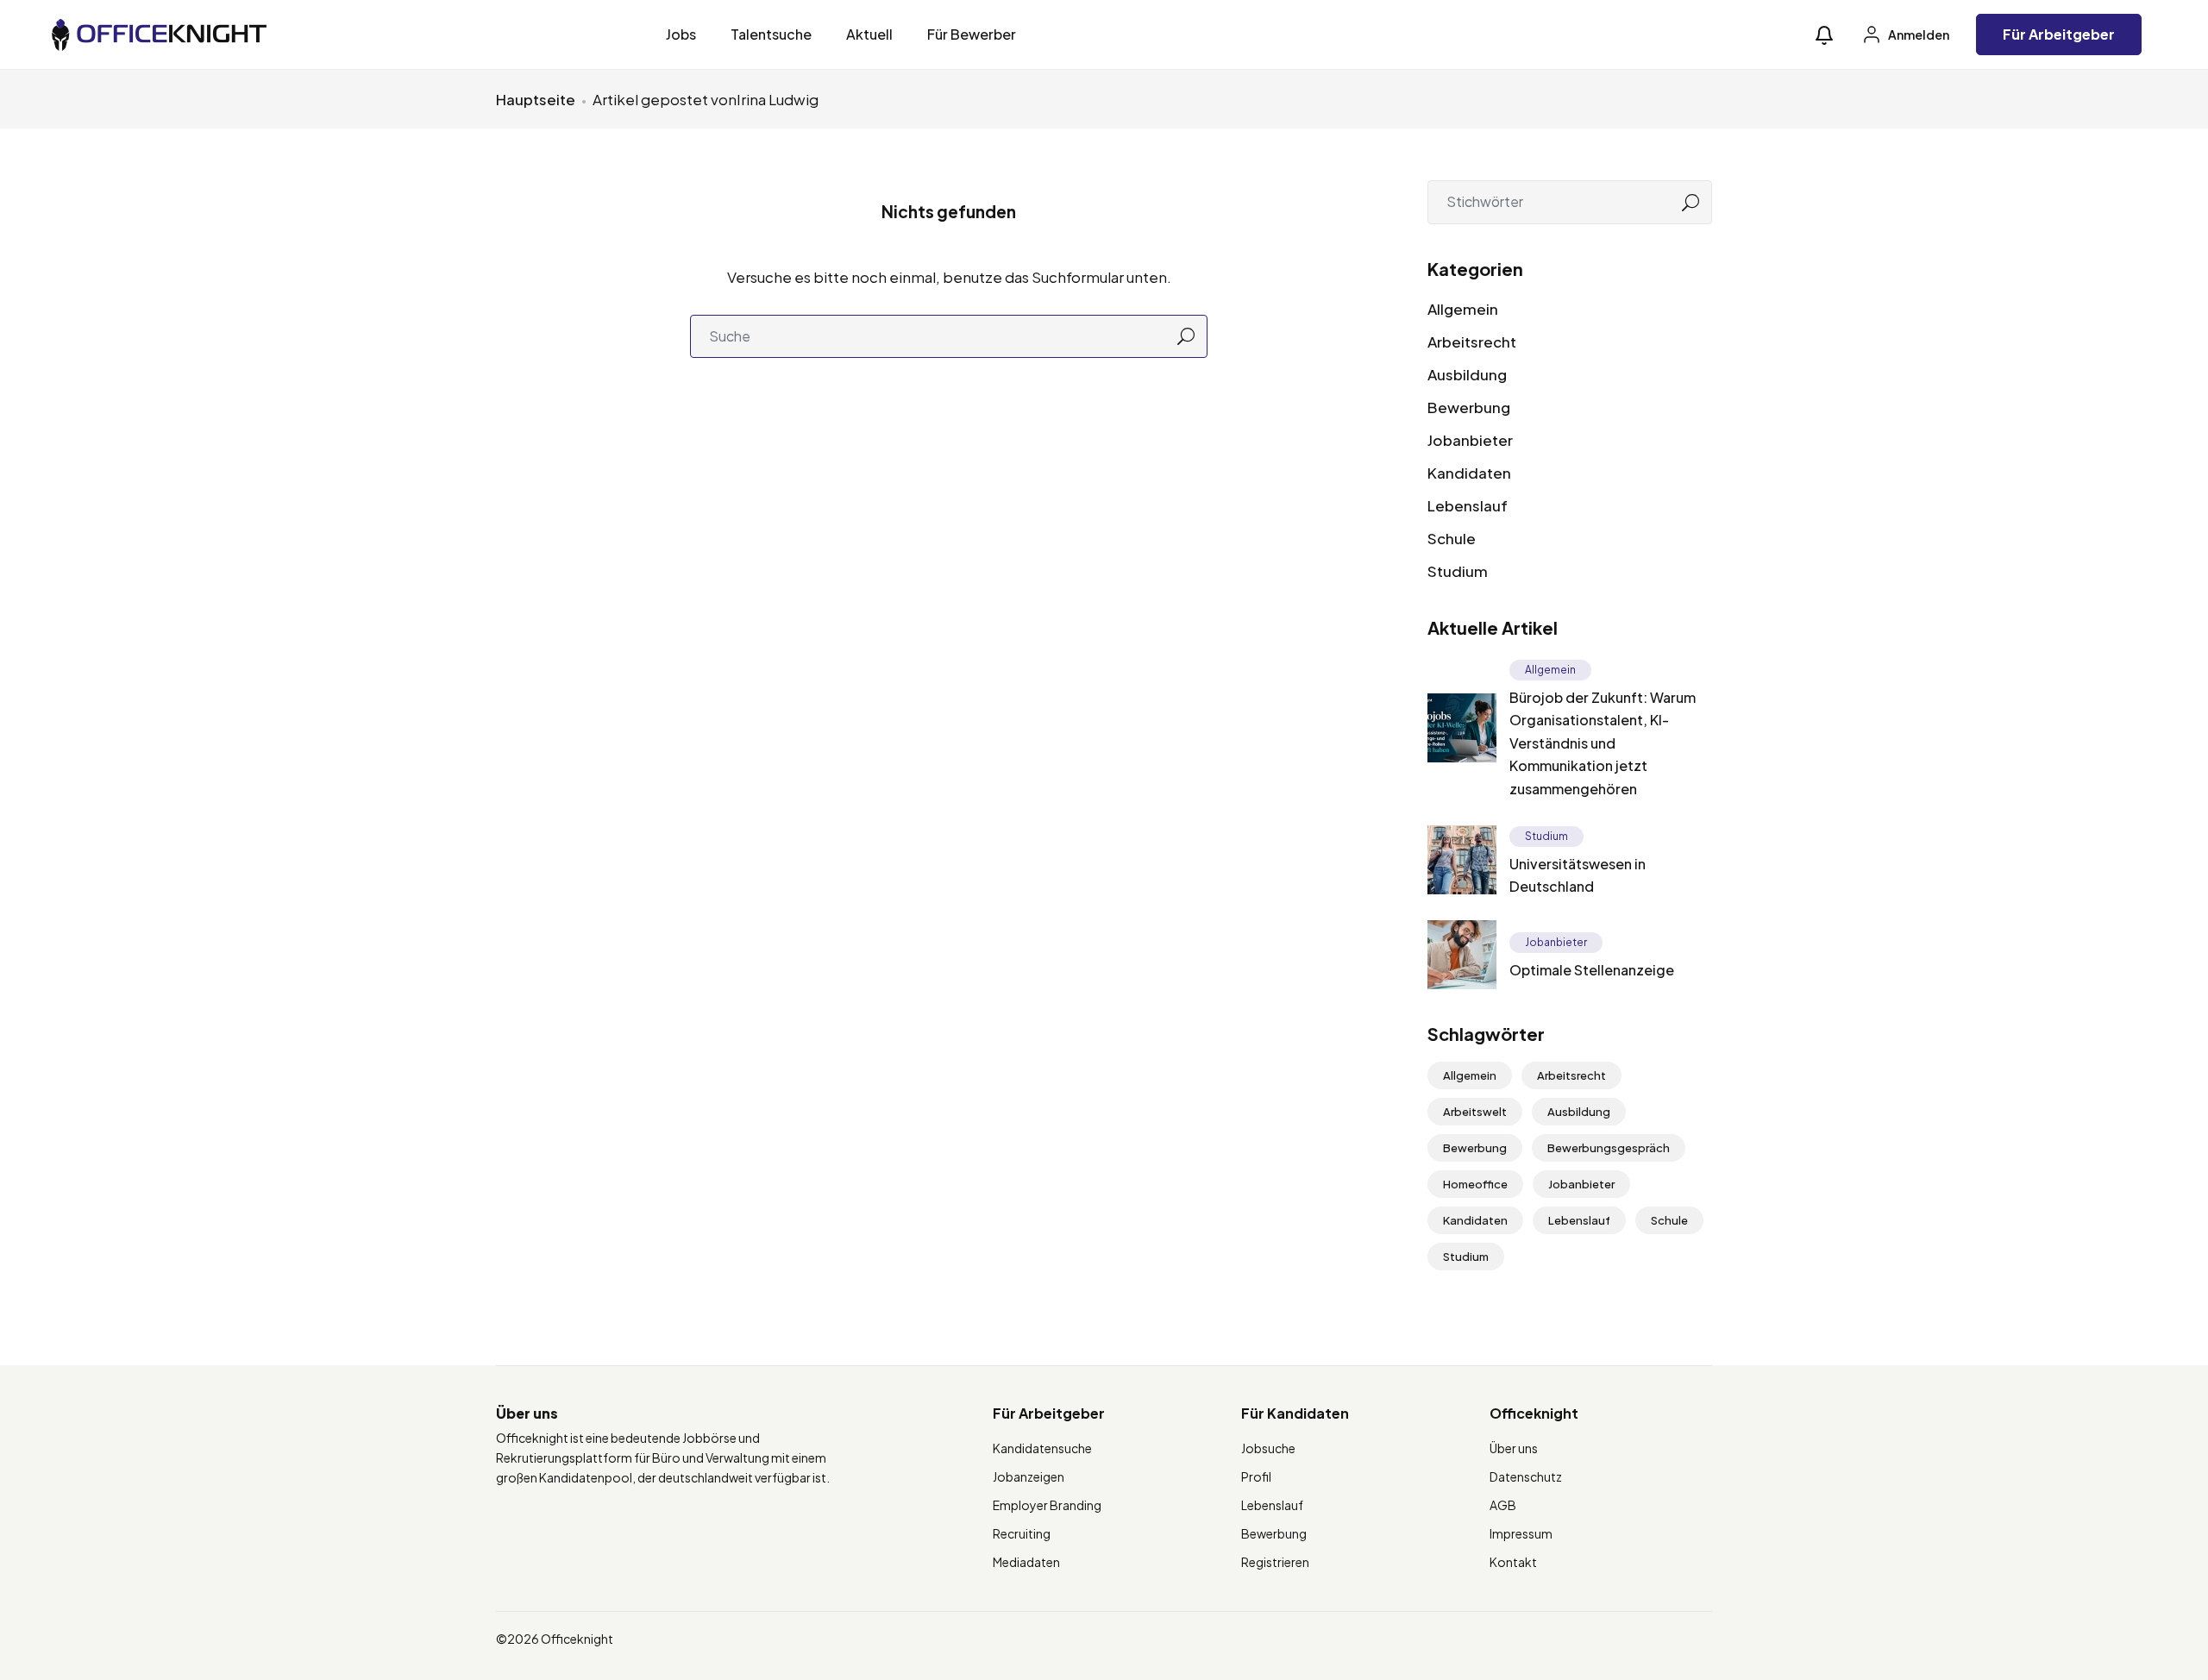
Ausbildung (1467, 374)
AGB (1503, 1505)
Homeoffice (1475, 1184)
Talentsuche (771, 34)
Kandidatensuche (1042, 1448)
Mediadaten (1026, 1562)
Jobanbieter (1470, 440)
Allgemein (1463, 309)
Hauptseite (536, 99)
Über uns (1514, 1448)
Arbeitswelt (1475, 1112)
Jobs (681, 34)
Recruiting (1022, 1533)
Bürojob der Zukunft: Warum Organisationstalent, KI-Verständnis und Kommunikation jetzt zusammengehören (1603, 743)
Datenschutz (1526, 1476)
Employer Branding (1047, 1505)
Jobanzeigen (1029, 1476)
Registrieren (1275, 1562)
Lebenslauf (1468, 505)
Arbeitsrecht (1472, 342)
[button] (1824, 35)
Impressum (1521, 1533)
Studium (1458, 571)
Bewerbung (1469, 407)
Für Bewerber (972, 34)
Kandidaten (1469, 473)
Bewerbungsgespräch (1609, 1148)
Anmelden (1918, 34)
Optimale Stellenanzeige (1592, 970)
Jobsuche (1268, 1448)
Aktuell (869, 34)
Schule (1452, 538)
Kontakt (1513, 1562)
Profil (1256, 1476)
